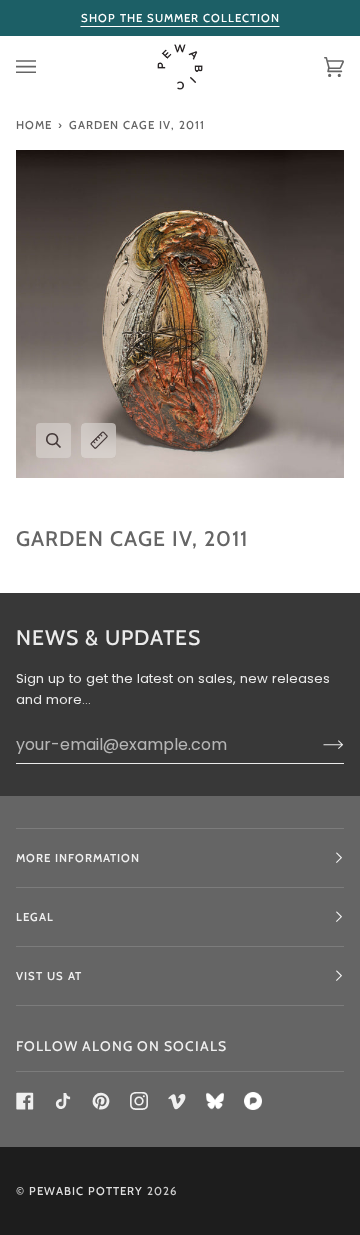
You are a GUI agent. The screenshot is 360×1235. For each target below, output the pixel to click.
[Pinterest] (101, 1101)
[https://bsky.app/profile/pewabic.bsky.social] (215, 1101)
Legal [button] (35, 917)
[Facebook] (25, 1101)
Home (34, 125)
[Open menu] (46, 67)
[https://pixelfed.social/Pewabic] (253, 1101)
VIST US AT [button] (49, 976)
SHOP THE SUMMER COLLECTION (180, 18)
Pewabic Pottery (86, 1191)
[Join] (317, 744)
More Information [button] (78, 858)
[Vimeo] (177, 1101)
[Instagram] (139, 1101)
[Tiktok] (63, 1101)
